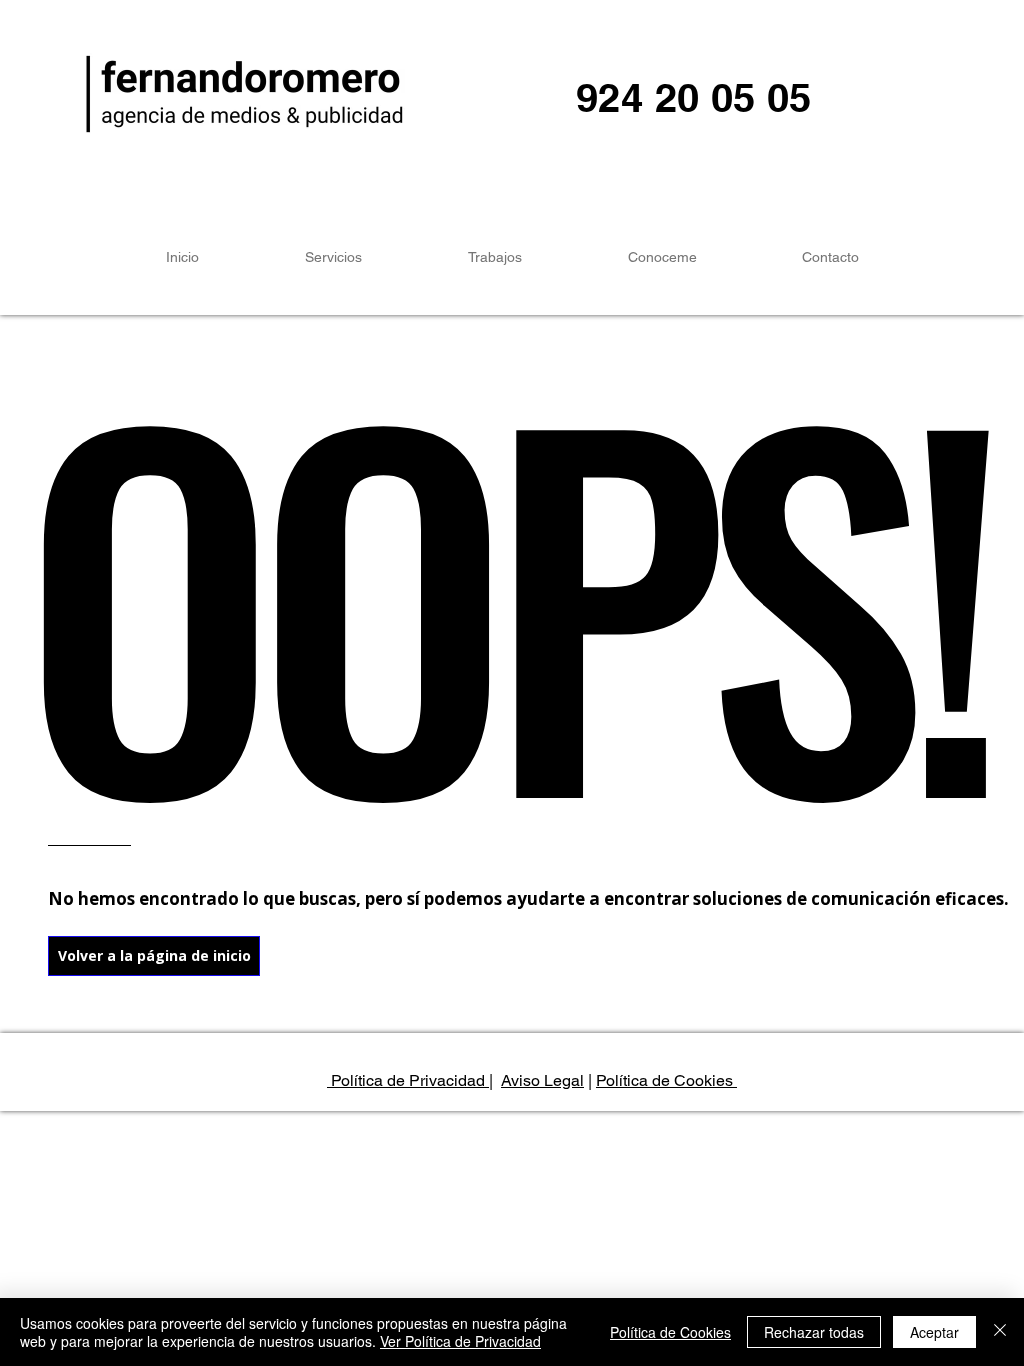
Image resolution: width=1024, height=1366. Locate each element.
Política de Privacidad (408, 1080)
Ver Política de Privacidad (460, 1341)
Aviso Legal (542, 1080)
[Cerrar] (1000, 1332)
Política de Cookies (666, 1080)
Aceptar (934, 1332)
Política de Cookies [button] (670, 1332)
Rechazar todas (814, 1332)
